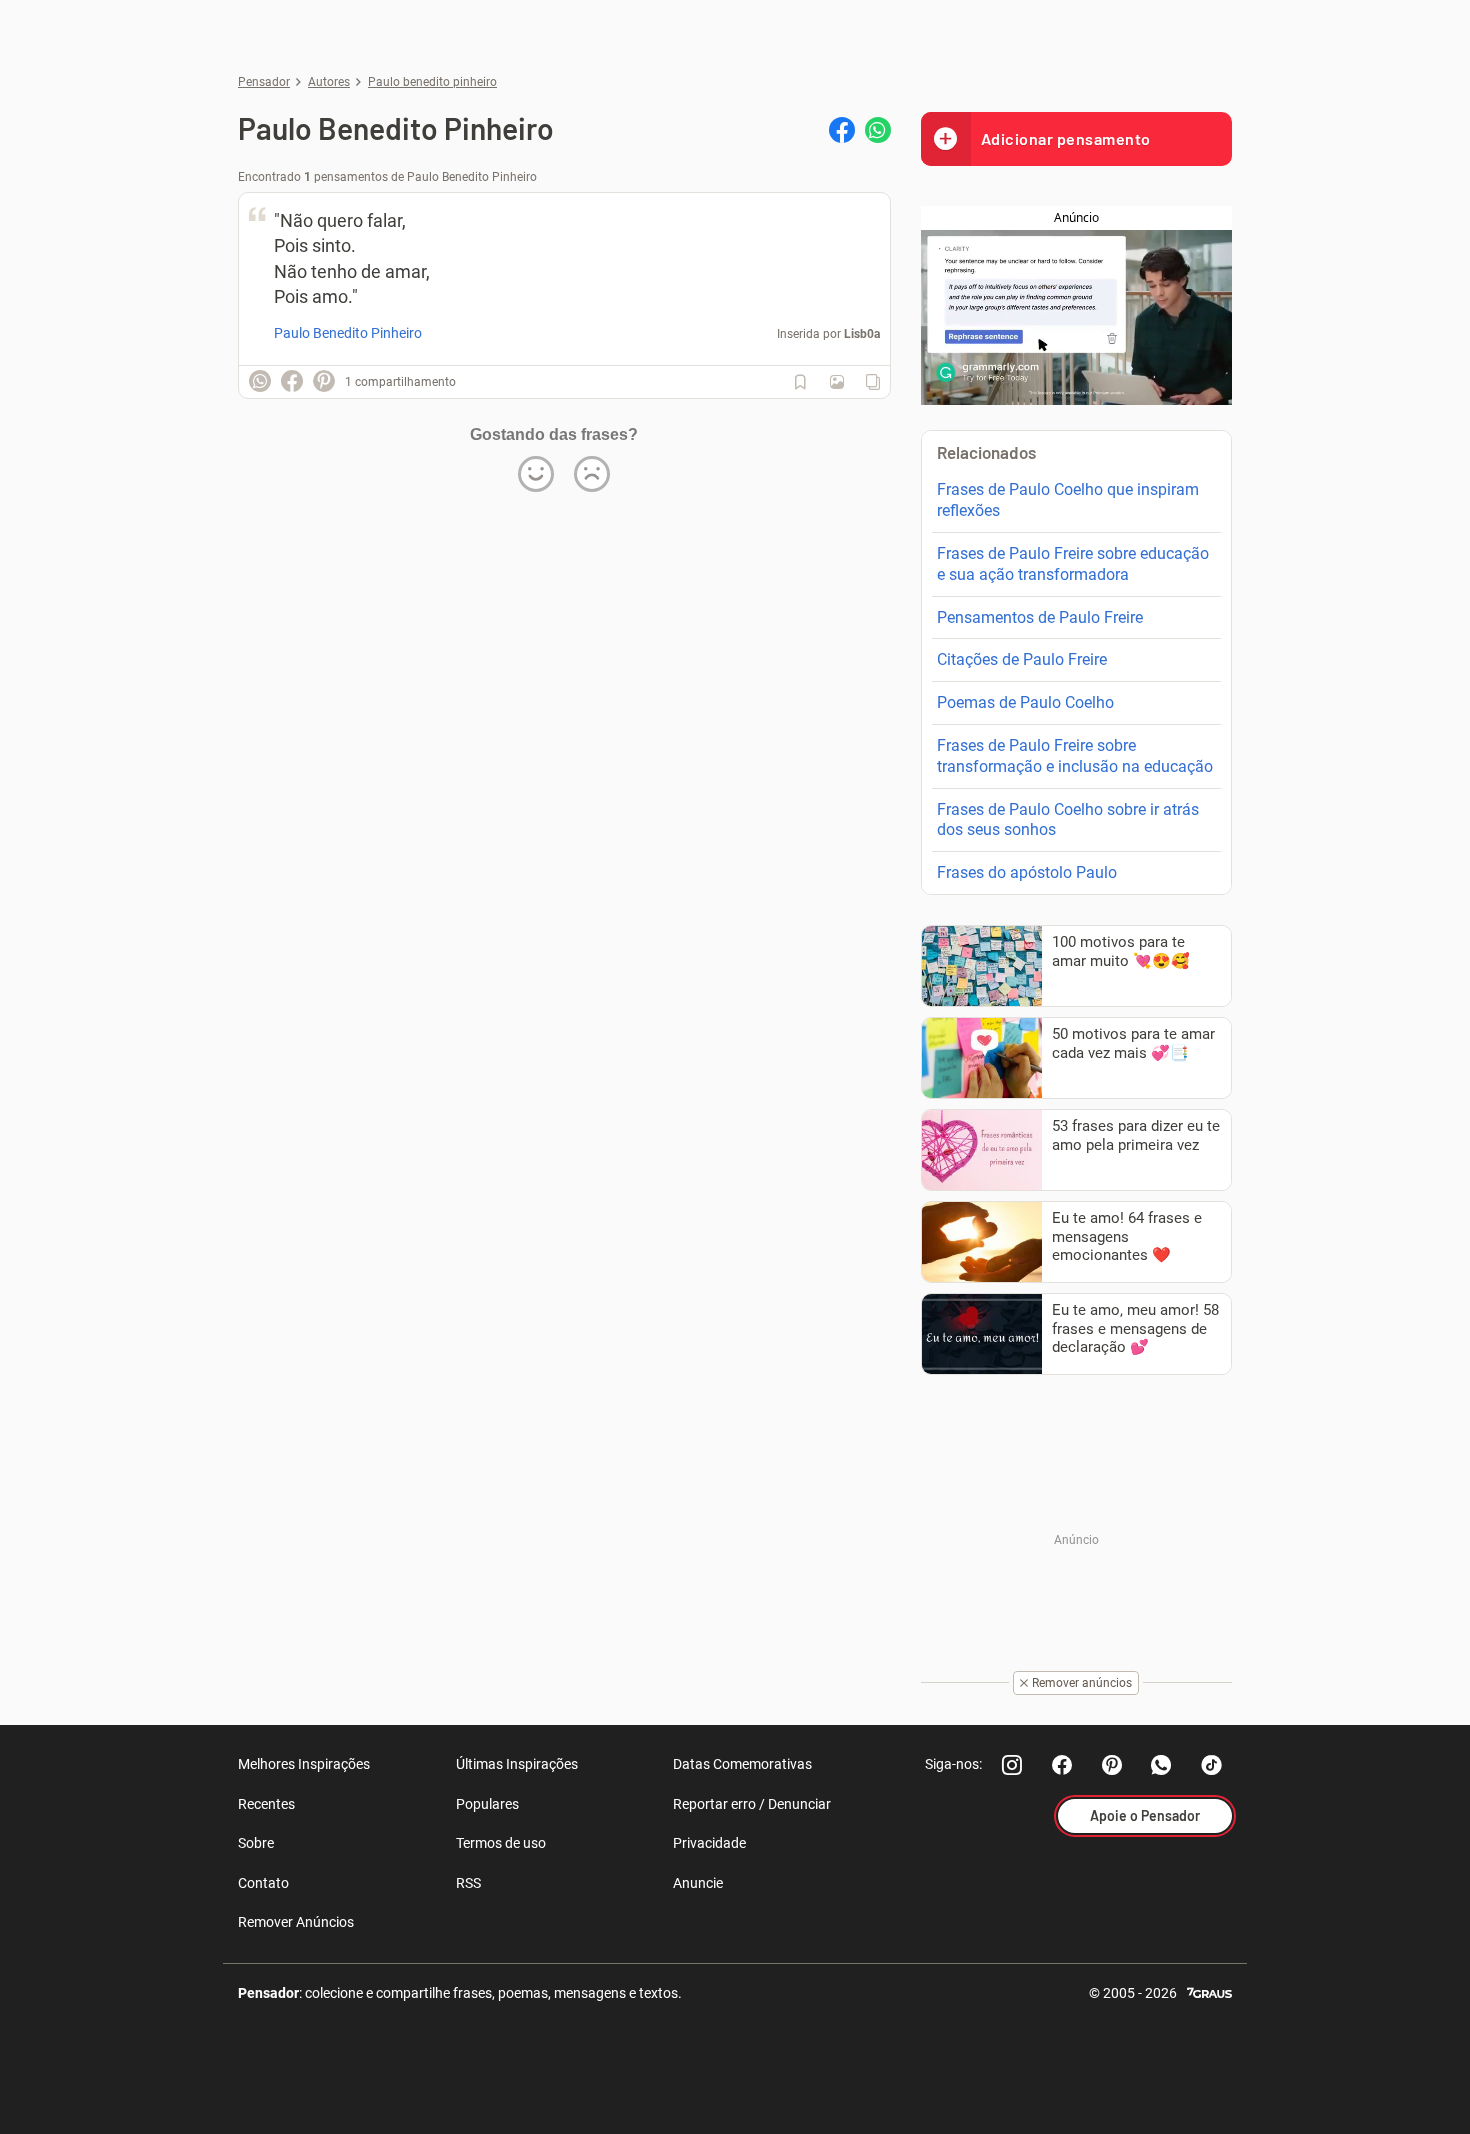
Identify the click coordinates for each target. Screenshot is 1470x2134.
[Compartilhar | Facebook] (842, 130)
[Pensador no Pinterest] (1112, 1765)
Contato (263, 1883)
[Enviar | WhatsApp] (878, 130)
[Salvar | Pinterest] (324, 381)
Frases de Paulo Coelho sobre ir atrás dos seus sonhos (1068, 820)
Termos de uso (501, 1843)
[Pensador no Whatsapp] (1162, 1765)
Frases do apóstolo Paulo (1027, 872)
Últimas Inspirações (517, 1764)
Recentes (266, 1804)
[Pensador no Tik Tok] (1212, 1765)
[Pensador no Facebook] (1062, 1765)
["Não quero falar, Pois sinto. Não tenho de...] (837, 382)
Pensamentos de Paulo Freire (1040, 617)
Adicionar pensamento (1066, 138)
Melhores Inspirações (304, 1764)
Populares (487, 1804)
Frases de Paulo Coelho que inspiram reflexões (1068, 500)
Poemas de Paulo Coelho (1025, 702)
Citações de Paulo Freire (1022, 659)
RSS (468, 1883)
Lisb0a (862, 334)
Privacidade (709, 1843)
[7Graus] (1209, 1991)
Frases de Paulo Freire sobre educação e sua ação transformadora (1073, 564)
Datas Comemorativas (742, 1764)
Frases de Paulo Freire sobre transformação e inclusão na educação (1075, 756)
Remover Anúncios (296, 1922)
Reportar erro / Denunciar (752, 1804)
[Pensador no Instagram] (1012, 1765)
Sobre (256, 1843)
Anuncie (698, 1883)
